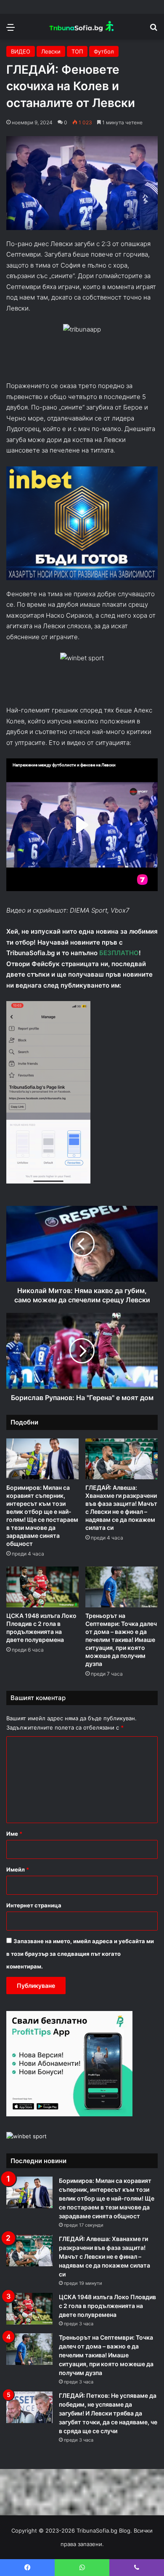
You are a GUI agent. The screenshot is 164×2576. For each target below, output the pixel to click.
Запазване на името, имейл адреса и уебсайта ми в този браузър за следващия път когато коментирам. (80, 1954)
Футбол (104, 51)
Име (14, 1834)
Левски (51, 51)
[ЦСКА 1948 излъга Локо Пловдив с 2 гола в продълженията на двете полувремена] (42, 1587)
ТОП (77, 51)
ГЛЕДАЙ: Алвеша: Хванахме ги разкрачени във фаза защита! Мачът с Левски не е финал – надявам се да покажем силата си (104, 2256)
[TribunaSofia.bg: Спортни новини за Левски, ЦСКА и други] (82, 27)
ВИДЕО (21, 51)
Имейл (18, 1869)
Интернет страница (34, 1905)
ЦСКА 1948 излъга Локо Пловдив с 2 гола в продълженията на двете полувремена (107, 2306)
